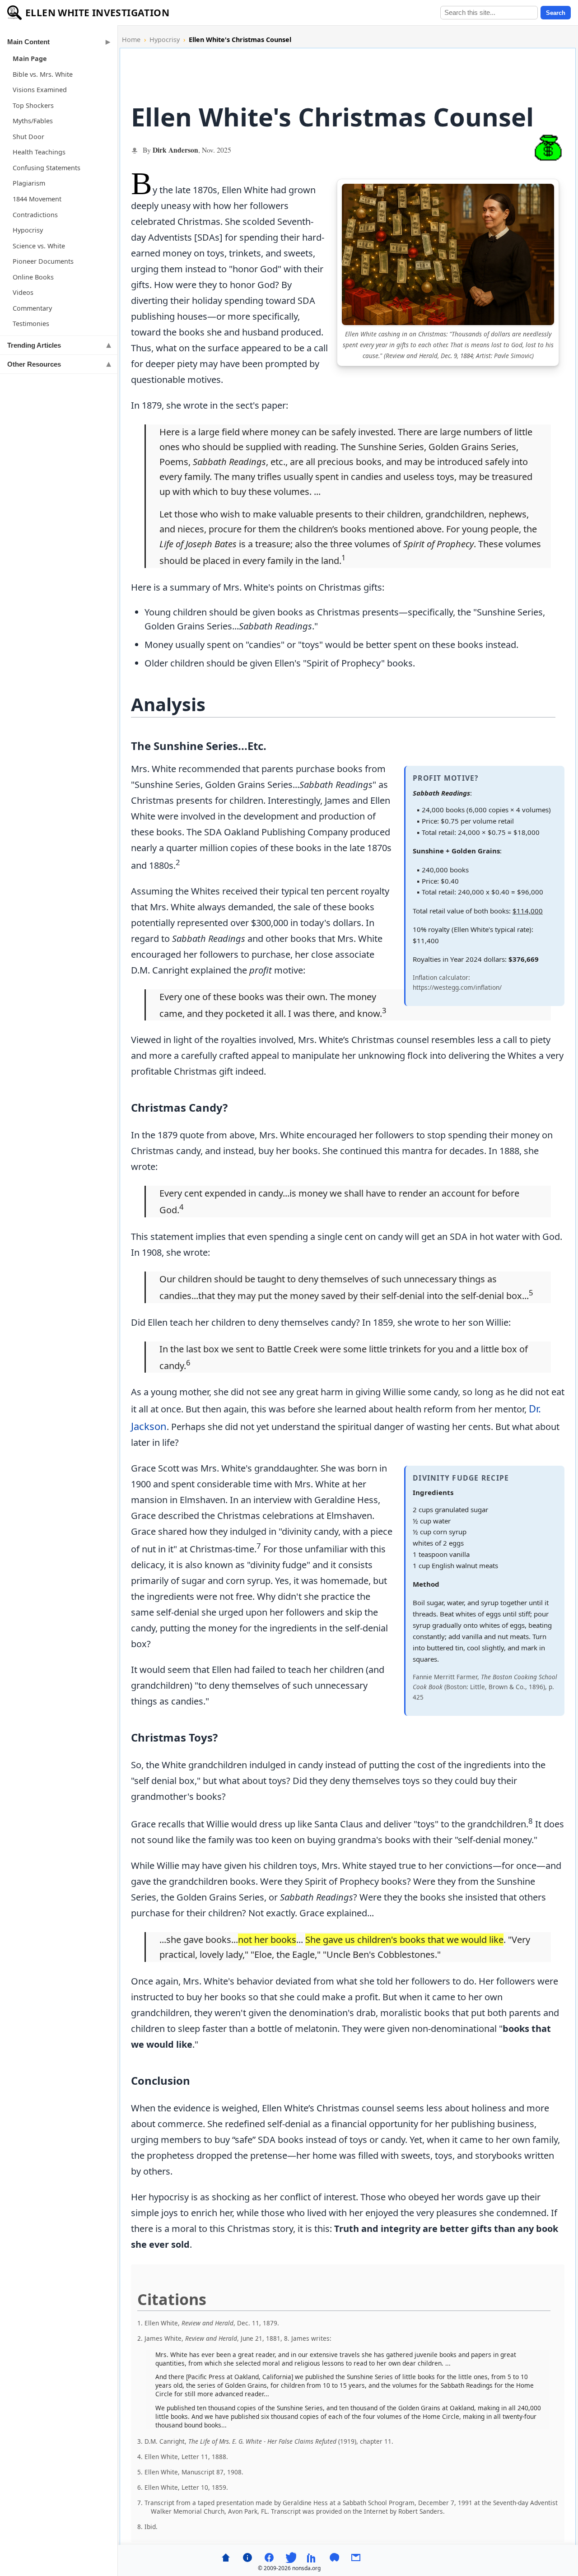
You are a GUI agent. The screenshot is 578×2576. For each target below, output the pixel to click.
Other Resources (34, 364)
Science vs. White (39, 246)
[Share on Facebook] (269, 2557)
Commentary (32, 308)
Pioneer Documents (43, 261)
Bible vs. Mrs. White (43, 74)
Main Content (28, 42)
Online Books (33, 277)
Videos (23, 292)
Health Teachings (39, 152)
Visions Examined (40, 90)
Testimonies (31, 324)
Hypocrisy (28, 230)
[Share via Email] (356, 2557)
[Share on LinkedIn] (312, 2557)
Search (556, 13)
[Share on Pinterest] (334, 2557)
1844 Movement (37, 199)
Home (131, 40)
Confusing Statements (47, 168)
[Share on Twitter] (291, 2557)
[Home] (226, 2557)
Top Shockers (33, 105)
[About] (247, 2557)
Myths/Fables (33, 121)
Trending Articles (34, 345)
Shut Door (28, 137)
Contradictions (35, 215)
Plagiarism (29, 183)
